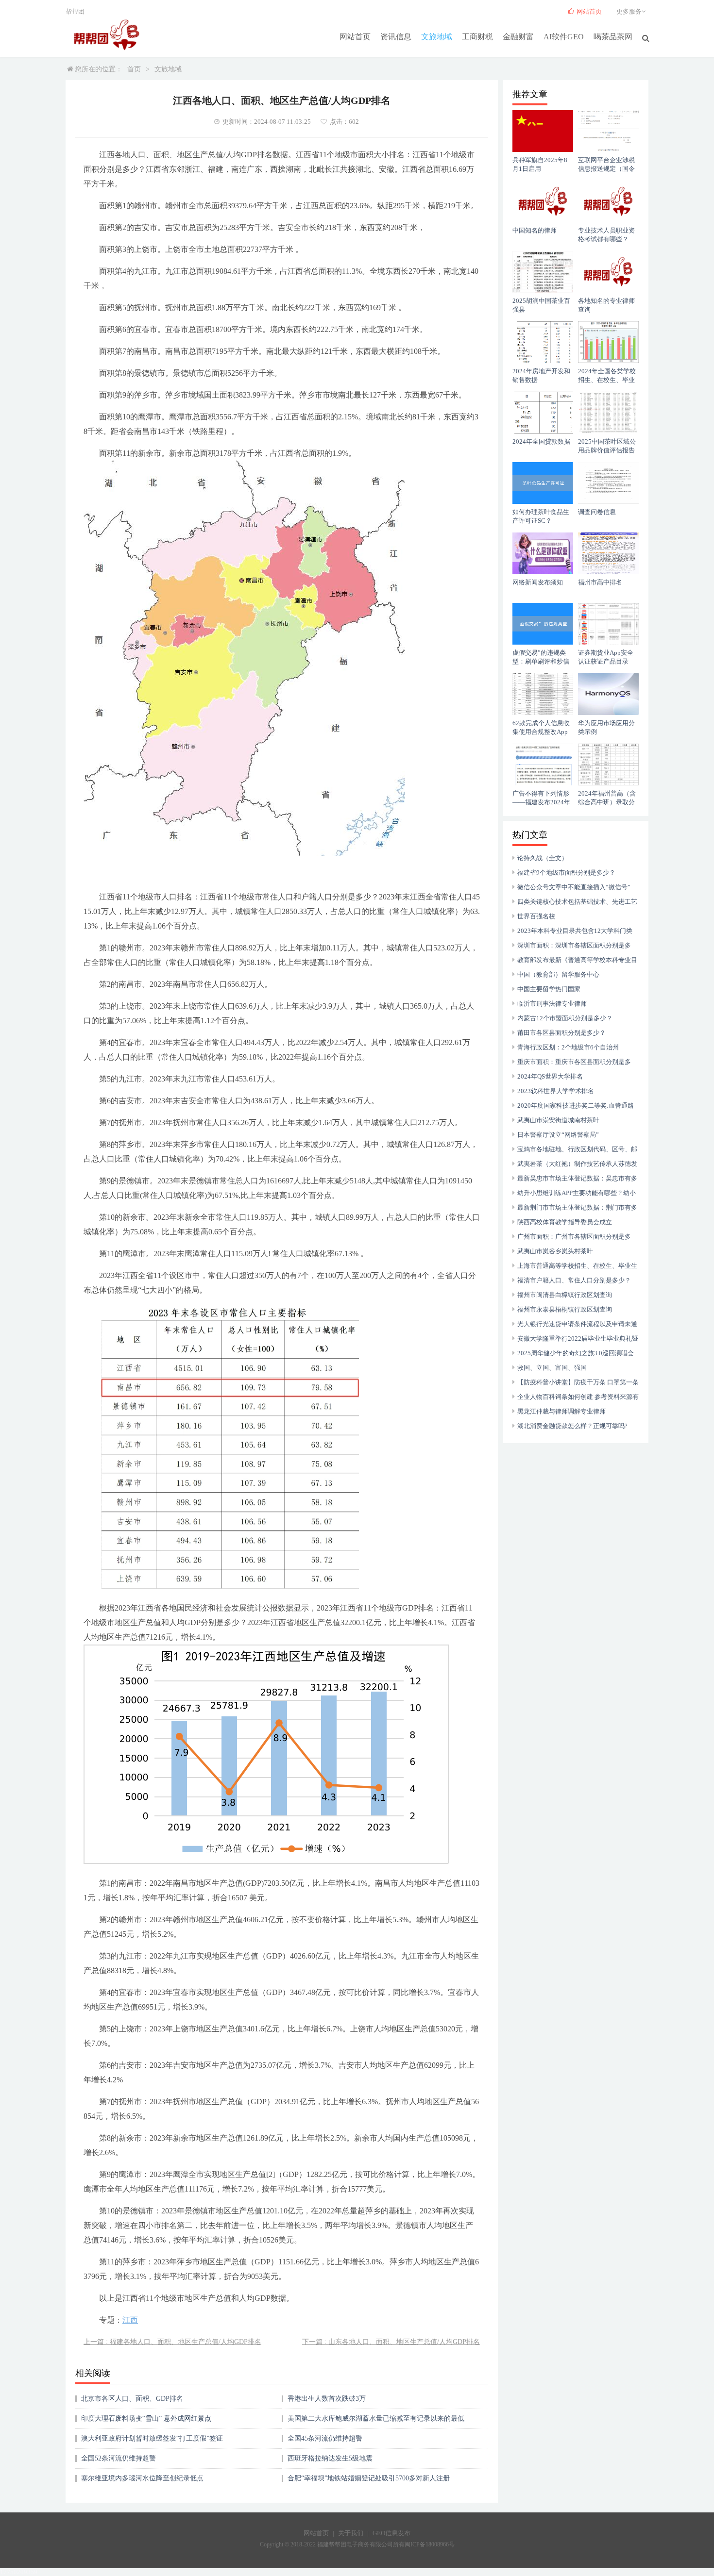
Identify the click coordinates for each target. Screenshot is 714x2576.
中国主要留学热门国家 (549, 989)
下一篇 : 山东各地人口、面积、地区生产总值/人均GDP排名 (391, 2342)
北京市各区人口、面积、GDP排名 (132, 2399)
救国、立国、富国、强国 (552, 1368)
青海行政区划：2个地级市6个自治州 (568, 1047)
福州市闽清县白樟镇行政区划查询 (565, 1295)
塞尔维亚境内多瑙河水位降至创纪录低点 (142, 2478)
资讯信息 (396, 37)
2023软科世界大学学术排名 (556, 1091)
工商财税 (477, 37)
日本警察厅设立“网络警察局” (558, 1135)
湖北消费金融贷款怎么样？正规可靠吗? (572, 1426)
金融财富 (518, 37)
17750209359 (19, 2572)
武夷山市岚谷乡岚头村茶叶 (555, 1251)
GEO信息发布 (391, 2533)
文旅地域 (437, 37)
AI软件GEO (564, 37)
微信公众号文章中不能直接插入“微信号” (574, 887)
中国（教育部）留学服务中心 (558, 974)
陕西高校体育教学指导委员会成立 (565, 1222)
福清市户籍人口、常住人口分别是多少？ (574, 1280)
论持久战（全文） (543, 858)
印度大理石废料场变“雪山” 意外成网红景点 (146, 2418)
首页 (134, 69)
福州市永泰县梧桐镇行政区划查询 (565, 1309)
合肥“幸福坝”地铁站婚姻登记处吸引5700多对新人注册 (369, 2478)
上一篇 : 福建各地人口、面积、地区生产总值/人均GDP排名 (172, 2342)
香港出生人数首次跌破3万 (327, 2399)
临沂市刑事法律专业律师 (552, 1004)
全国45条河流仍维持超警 (325, 2438)
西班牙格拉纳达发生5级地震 (330, 2458)
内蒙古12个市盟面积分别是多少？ (565, 1018)
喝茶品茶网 (613, 37)
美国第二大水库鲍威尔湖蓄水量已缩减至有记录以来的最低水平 (376, 2422)
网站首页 (355, 37)
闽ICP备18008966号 (430, 2544)
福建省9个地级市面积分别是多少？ (566, 873)
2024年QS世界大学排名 (550, 1076)
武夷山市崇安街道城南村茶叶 (558, 1120)
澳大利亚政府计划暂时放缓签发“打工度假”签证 (152, 2438)
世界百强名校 (536, 916)
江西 (130, 2320)
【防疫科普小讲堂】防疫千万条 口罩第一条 (578, 1382)
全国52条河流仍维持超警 (119, 2458)
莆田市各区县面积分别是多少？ (561, 1033)
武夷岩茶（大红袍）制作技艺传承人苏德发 (577, 1164)
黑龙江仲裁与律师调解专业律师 (561, 1411)
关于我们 (351, 2533)
